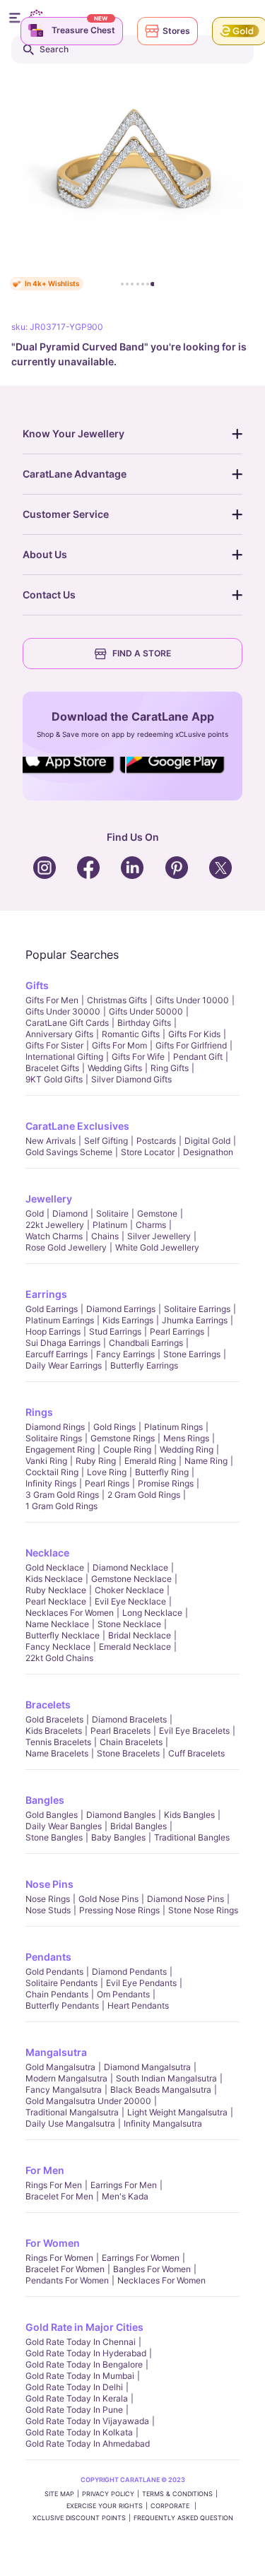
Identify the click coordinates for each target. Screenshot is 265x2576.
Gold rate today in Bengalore (84, 2364)
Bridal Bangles (139, 1826)
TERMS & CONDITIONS (177, 2494)
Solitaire (112, 1213)
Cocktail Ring (52, 1472)
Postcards (156, 1141)
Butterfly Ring (162, 1472)
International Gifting (64, 1057)
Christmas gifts (117, 1000)
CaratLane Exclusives (77, 1126)
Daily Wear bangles (64, 1826)
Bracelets (48, 1704)
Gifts (37, 985)
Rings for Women (59, 2258)
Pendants (48, 1957)
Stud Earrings (115, 1331)
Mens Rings (186, 1438)
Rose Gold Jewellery (66, 1247)
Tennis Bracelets (58, 1742)
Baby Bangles (118, 1837)
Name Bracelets (57, 1753)
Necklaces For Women (70, 1613)
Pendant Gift (198, 1057)
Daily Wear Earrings (64, 1365)
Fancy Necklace (58, 1647)
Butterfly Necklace (63, 1635)
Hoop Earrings (53, 1331)
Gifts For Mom (119, 1045)
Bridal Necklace (140, 1635)
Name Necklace (57, 1624)
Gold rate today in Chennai (81, 2342)
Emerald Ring (150, 1461)
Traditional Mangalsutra (72, 2112)
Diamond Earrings (121, 1309)
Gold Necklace (55, 1567)
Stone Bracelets (128, 1753)
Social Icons (72, 774)
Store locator (148, 1152)
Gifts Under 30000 (63, 1011)
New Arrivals (51, 1141)
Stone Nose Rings (203, 1910)
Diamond (70, 1213)
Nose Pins (49, 1884)
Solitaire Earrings (197, 1309)
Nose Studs (48, 1910)
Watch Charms (54, 1236)
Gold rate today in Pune (74, 2410)
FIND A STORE (142, 653)
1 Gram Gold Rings (61, 1506)
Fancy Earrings (125, 1354)
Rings (39, 1412)
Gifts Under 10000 (192, 1000)
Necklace (47, 1553)
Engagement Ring (60, 1449)
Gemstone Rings (123, 1438)
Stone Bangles (54, 1837)
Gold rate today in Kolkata (79, 2432)
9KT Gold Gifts (54, 1079)
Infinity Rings (51, 1483)
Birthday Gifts (144, 1023)
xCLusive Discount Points (79, 2518)
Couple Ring (127, 1449)
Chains (105, 1236)
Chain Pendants (57, 1994)
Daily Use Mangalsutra (70, 2123)
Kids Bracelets (54, 1731)
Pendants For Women (67, 2280)
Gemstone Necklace (131, 1579)
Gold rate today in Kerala (77, 2398)
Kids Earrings (128, 1320)
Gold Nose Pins (108, 1899)
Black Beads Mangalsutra (161, 2090)
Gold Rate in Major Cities (84, 2327)
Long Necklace (152, 1613)
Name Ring (206, 1461)
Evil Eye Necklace (130, 1601)
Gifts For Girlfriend (191, 1045)
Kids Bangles (189, 1815)
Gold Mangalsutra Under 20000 (88, 2101)
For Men (45, 2170)
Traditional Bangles (192, 1837)
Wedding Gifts (115, 1068)
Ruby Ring (96, 1461)
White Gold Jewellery (157, 1247)
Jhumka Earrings (195, 1320)
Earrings (46, 1294)
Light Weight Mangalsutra (177, 2112)
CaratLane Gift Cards (67, 1023)
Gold (35, 1213)
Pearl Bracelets (120, 1731)
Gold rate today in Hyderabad (86, 2353)
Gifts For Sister (54, 1045)
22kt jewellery (55, 1225)
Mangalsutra (56, 2052)
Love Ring (107, 1472)
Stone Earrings (192, 1354)
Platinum (110, 1225)
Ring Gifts (170, 1068)
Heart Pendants (138, 2005)
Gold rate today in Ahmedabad (88, 2444)
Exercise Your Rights (105, 2506)
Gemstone (157, 1213)
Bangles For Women (152, 2269)
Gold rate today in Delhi (74, 2387)
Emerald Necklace (135, 1647)
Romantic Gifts (131, 1034)
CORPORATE (171, 2506)
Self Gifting (106, 1141)
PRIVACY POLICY (108, 2494)
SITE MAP (59, 2494)
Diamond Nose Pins (185, 1899)
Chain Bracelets (131, 1742)
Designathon (208, 1152)
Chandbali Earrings (146, 1343)
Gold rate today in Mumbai (80, 2376)
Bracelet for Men (59, 2196)
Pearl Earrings (177, 1331)
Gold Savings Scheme (69, 1152)
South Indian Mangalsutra (166, 2078)
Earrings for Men (124, 2185)
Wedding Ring (187, 1449)
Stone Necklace (129, 1624)
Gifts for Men (52, 1000)
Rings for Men (54, 2185)
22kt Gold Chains (59, 1658)
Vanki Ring (46, 1461)
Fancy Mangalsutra (64, 2090)
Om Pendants (123, 1994)
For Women (53, 2243)
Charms (151, 1225)
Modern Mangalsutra (66, 2078)
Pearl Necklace (56, 1601)
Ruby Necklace (56, 1590)
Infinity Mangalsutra (163, 2123)
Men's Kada (125, 2196)
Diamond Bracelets (129, 1719)
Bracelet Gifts (52, 1068)
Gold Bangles (52, 1815)
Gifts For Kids (194, 1034)
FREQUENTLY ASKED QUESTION (183, 2518)
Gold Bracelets (54, 1719)
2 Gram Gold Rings (144, 1495)
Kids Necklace (54, 1579)
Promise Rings (166, 1483)
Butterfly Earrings (144, 1365)
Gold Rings (114, 1427)
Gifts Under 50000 (146, 1011)
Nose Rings (48, 1899)
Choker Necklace (129, 1590)
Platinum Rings (173, 1427)
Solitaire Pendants (61, 1983)
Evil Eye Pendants (141, 1983)
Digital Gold (207, 1141)
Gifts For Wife (138, 1057)
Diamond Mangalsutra (147, 2067)
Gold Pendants (54, 1972)
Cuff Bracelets (196, 1753)
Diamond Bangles (121, 1815)
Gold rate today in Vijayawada (87, 2421)
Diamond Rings (55, 1427)
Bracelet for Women (65, 2269)
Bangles (45, 1800)
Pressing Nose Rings (119, 1910)
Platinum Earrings (60, 1320)
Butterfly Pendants (62, 2005)
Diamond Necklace (130, 1567)
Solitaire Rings (54, 1438)
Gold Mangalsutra (60, 2067)
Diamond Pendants (129, 1972)
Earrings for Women (141, 2258)
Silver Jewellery (159, 1236)
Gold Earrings (52, 1309)
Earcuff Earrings (57, 1354)
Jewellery (49, 1199)
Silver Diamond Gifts (131, 1079)
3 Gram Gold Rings (62, 1495)
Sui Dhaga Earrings (63, 1343)
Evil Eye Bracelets (194, 1731)
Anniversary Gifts (59, 1034)
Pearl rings (107, 1483)
